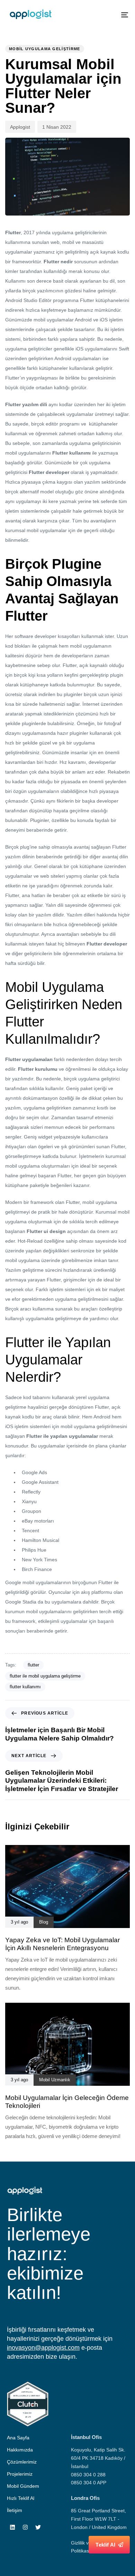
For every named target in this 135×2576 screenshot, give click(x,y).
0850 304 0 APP (89, 2483)
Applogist (20, 127)
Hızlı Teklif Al (21, 2498)
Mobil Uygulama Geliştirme (45, 49)
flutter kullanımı (25, 1687)
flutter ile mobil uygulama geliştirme (45, 1676)
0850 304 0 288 (88, 2475)
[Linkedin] (12, 2527)
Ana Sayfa (18, 2438)
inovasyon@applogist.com (43, 2348)
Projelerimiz (20, 2474)
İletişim (15, 2510)
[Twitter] (38, 2527)
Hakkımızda (20, 2450)
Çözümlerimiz (22, 2462)
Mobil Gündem (23, 2486)
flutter (33, 1665)
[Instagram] (25, 2527)
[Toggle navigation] (108, 15)
